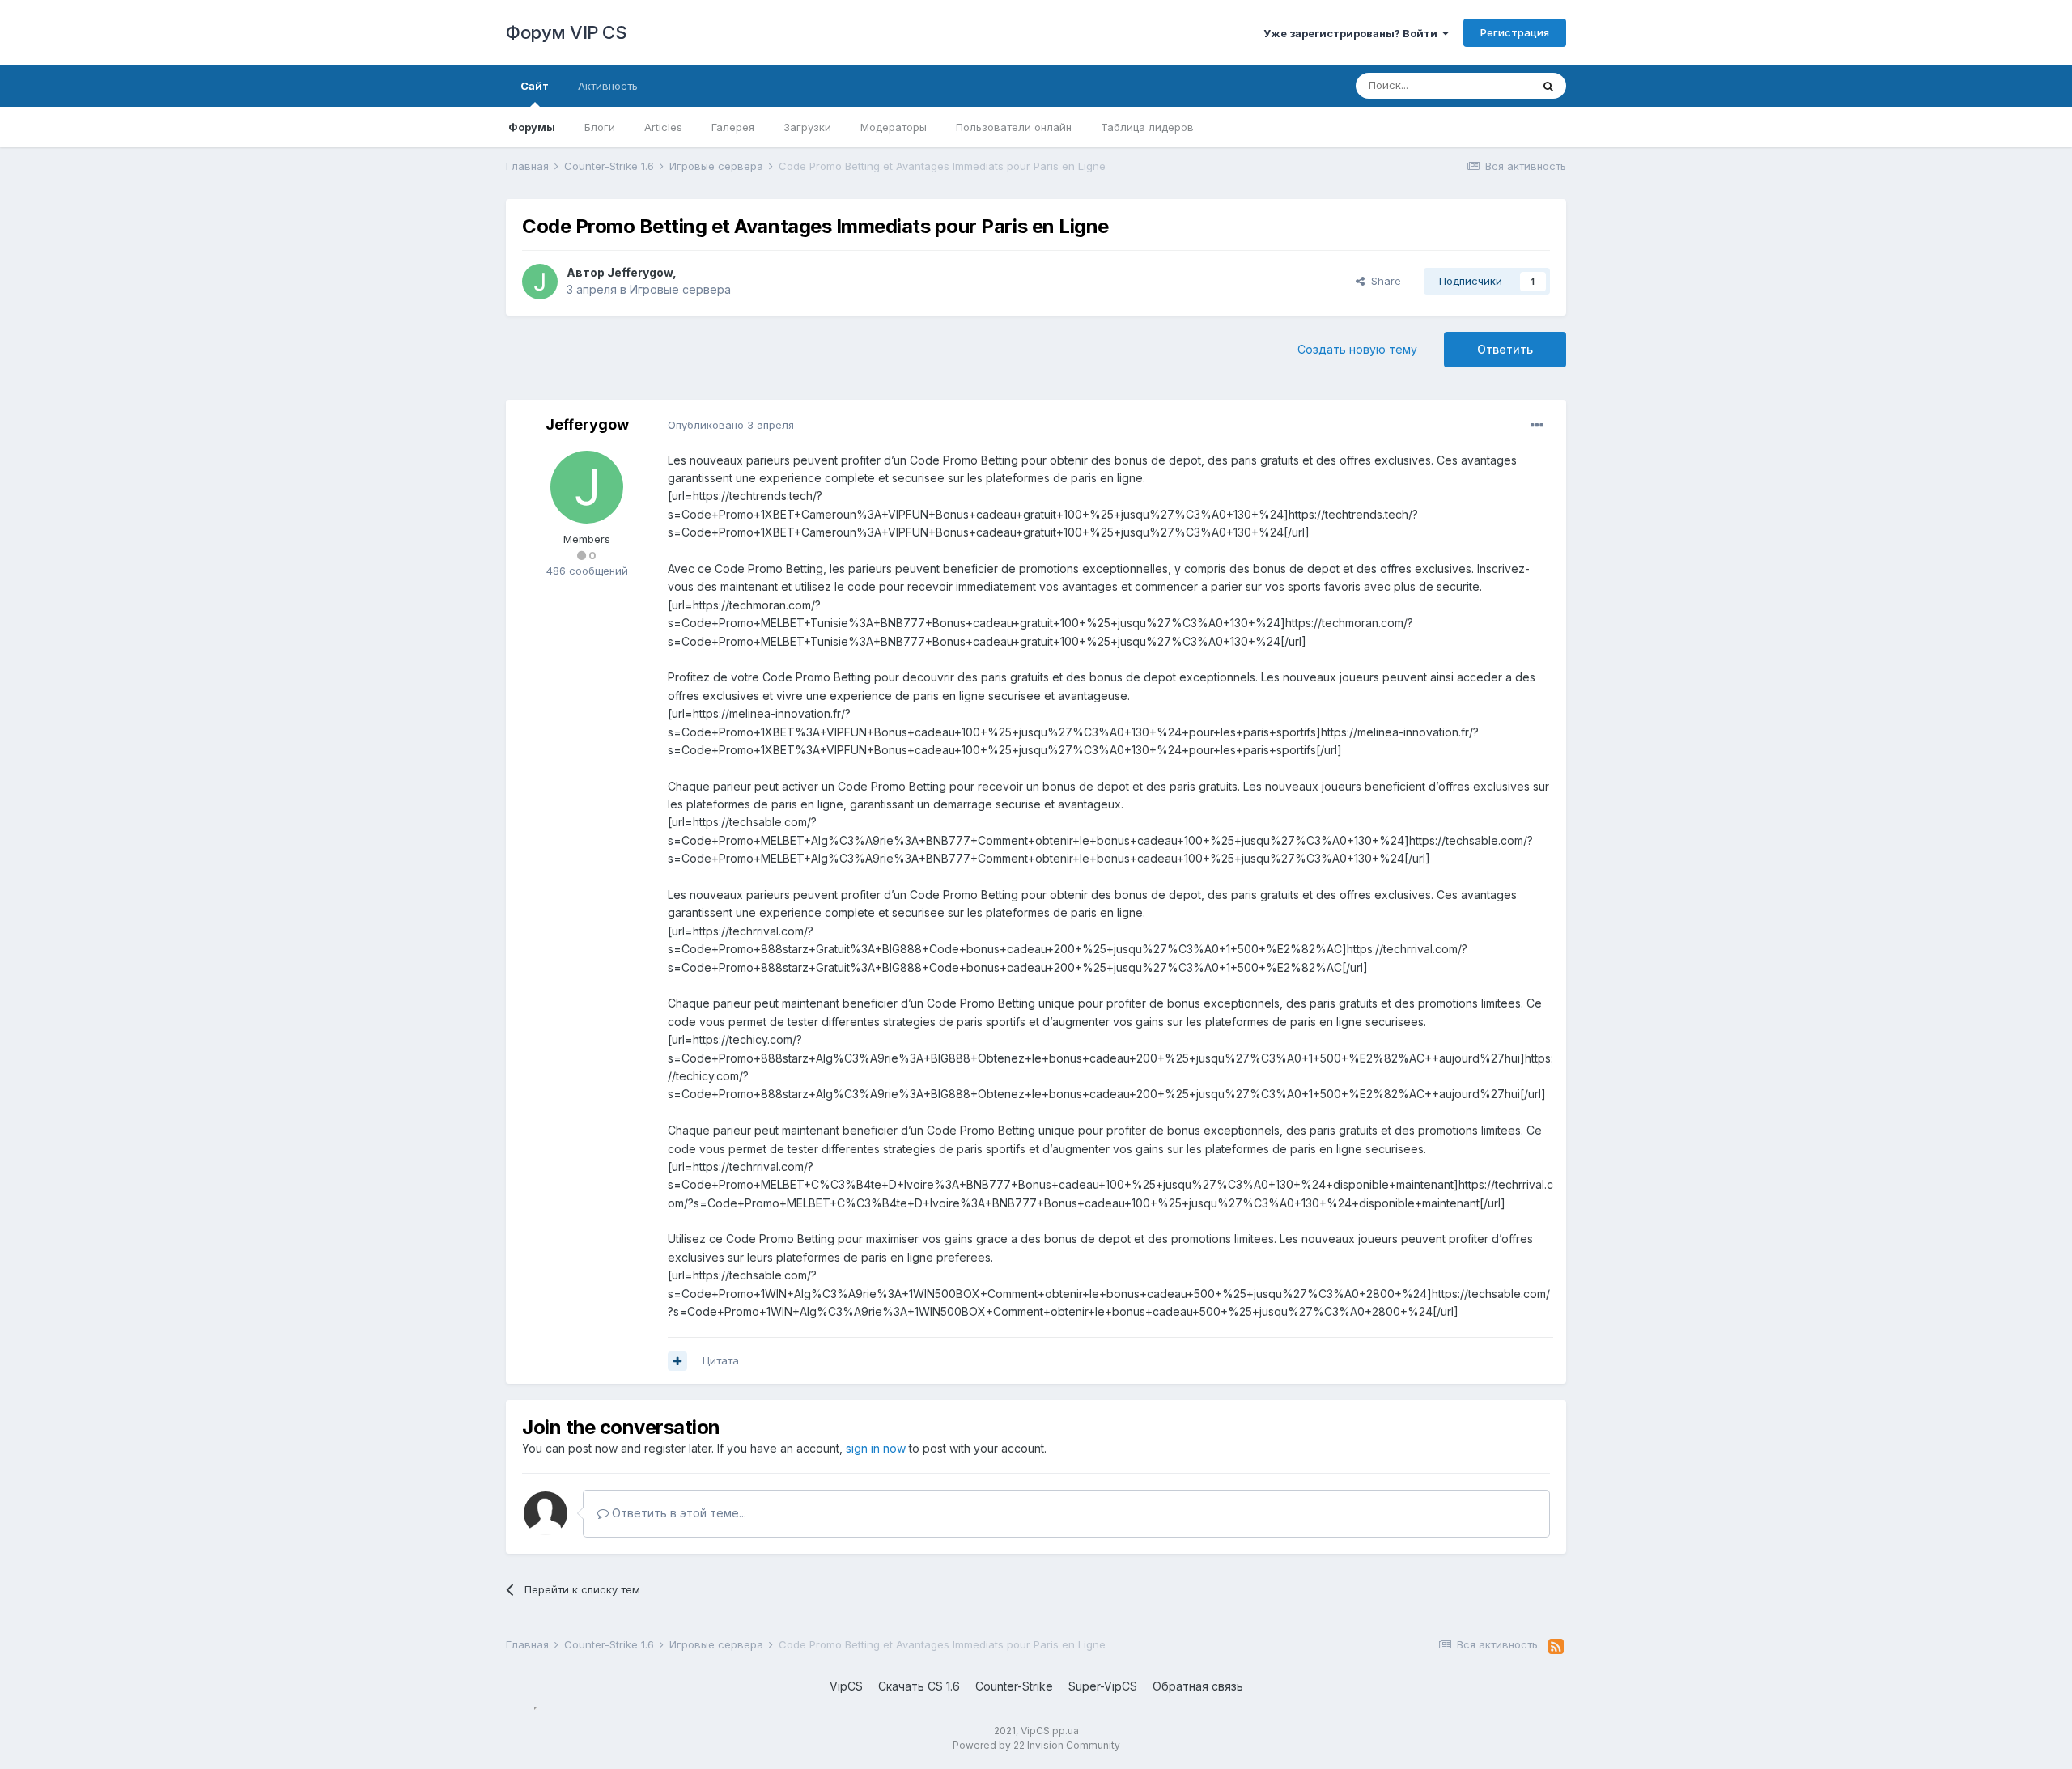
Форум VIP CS (566, 32)
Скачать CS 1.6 (919, 1686)
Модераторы (894, 127)
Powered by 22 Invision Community (1036, 1745)
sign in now (876, 1448)
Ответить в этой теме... (677, 1513)
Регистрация (1515, 32)
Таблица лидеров (1147, 127)
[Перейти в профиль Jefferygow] (540, 282)
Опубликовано (731, 425)
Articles (663, 127)
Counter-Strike (1014, 1686)
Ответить (1505, 349)
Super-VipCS (1103, 1686)
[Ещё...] (1537, 426)
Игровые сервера (680, 289)
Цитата (721, 1360)
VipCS (846, 1686)
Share (1383, 281)
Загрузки (807, 127)
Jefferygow (640, 272)
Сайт (535, 86)
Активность (608, 86)
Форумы (532, 127)
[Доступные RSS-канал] (1556, 1647)
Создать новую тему (1357, 349)
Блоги (600, 127)
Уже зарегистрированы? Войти (1353, 33)
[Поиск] (1548, 86)
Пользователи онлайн (1014, 127)
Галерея (733, 127)
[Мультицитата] (677, 1361)
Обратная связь (1198, 1686)
